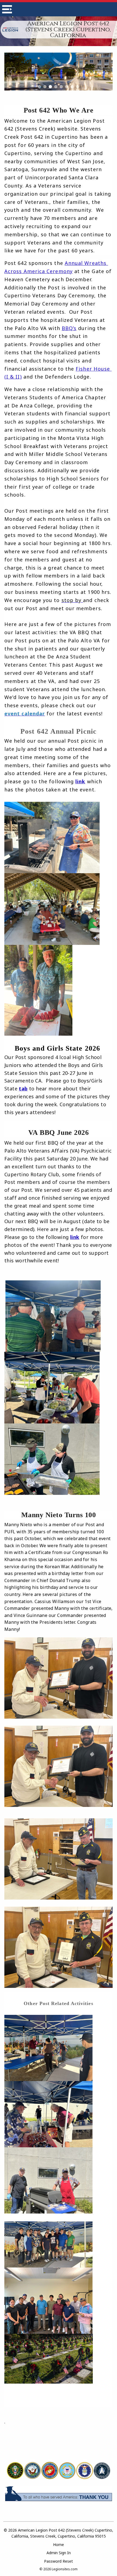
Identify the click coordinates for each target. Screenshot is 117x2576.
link (80, 781)
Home (59, 2545)
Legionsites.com (65, 2569)
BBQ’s (69, 328)
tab (23, 1089)
